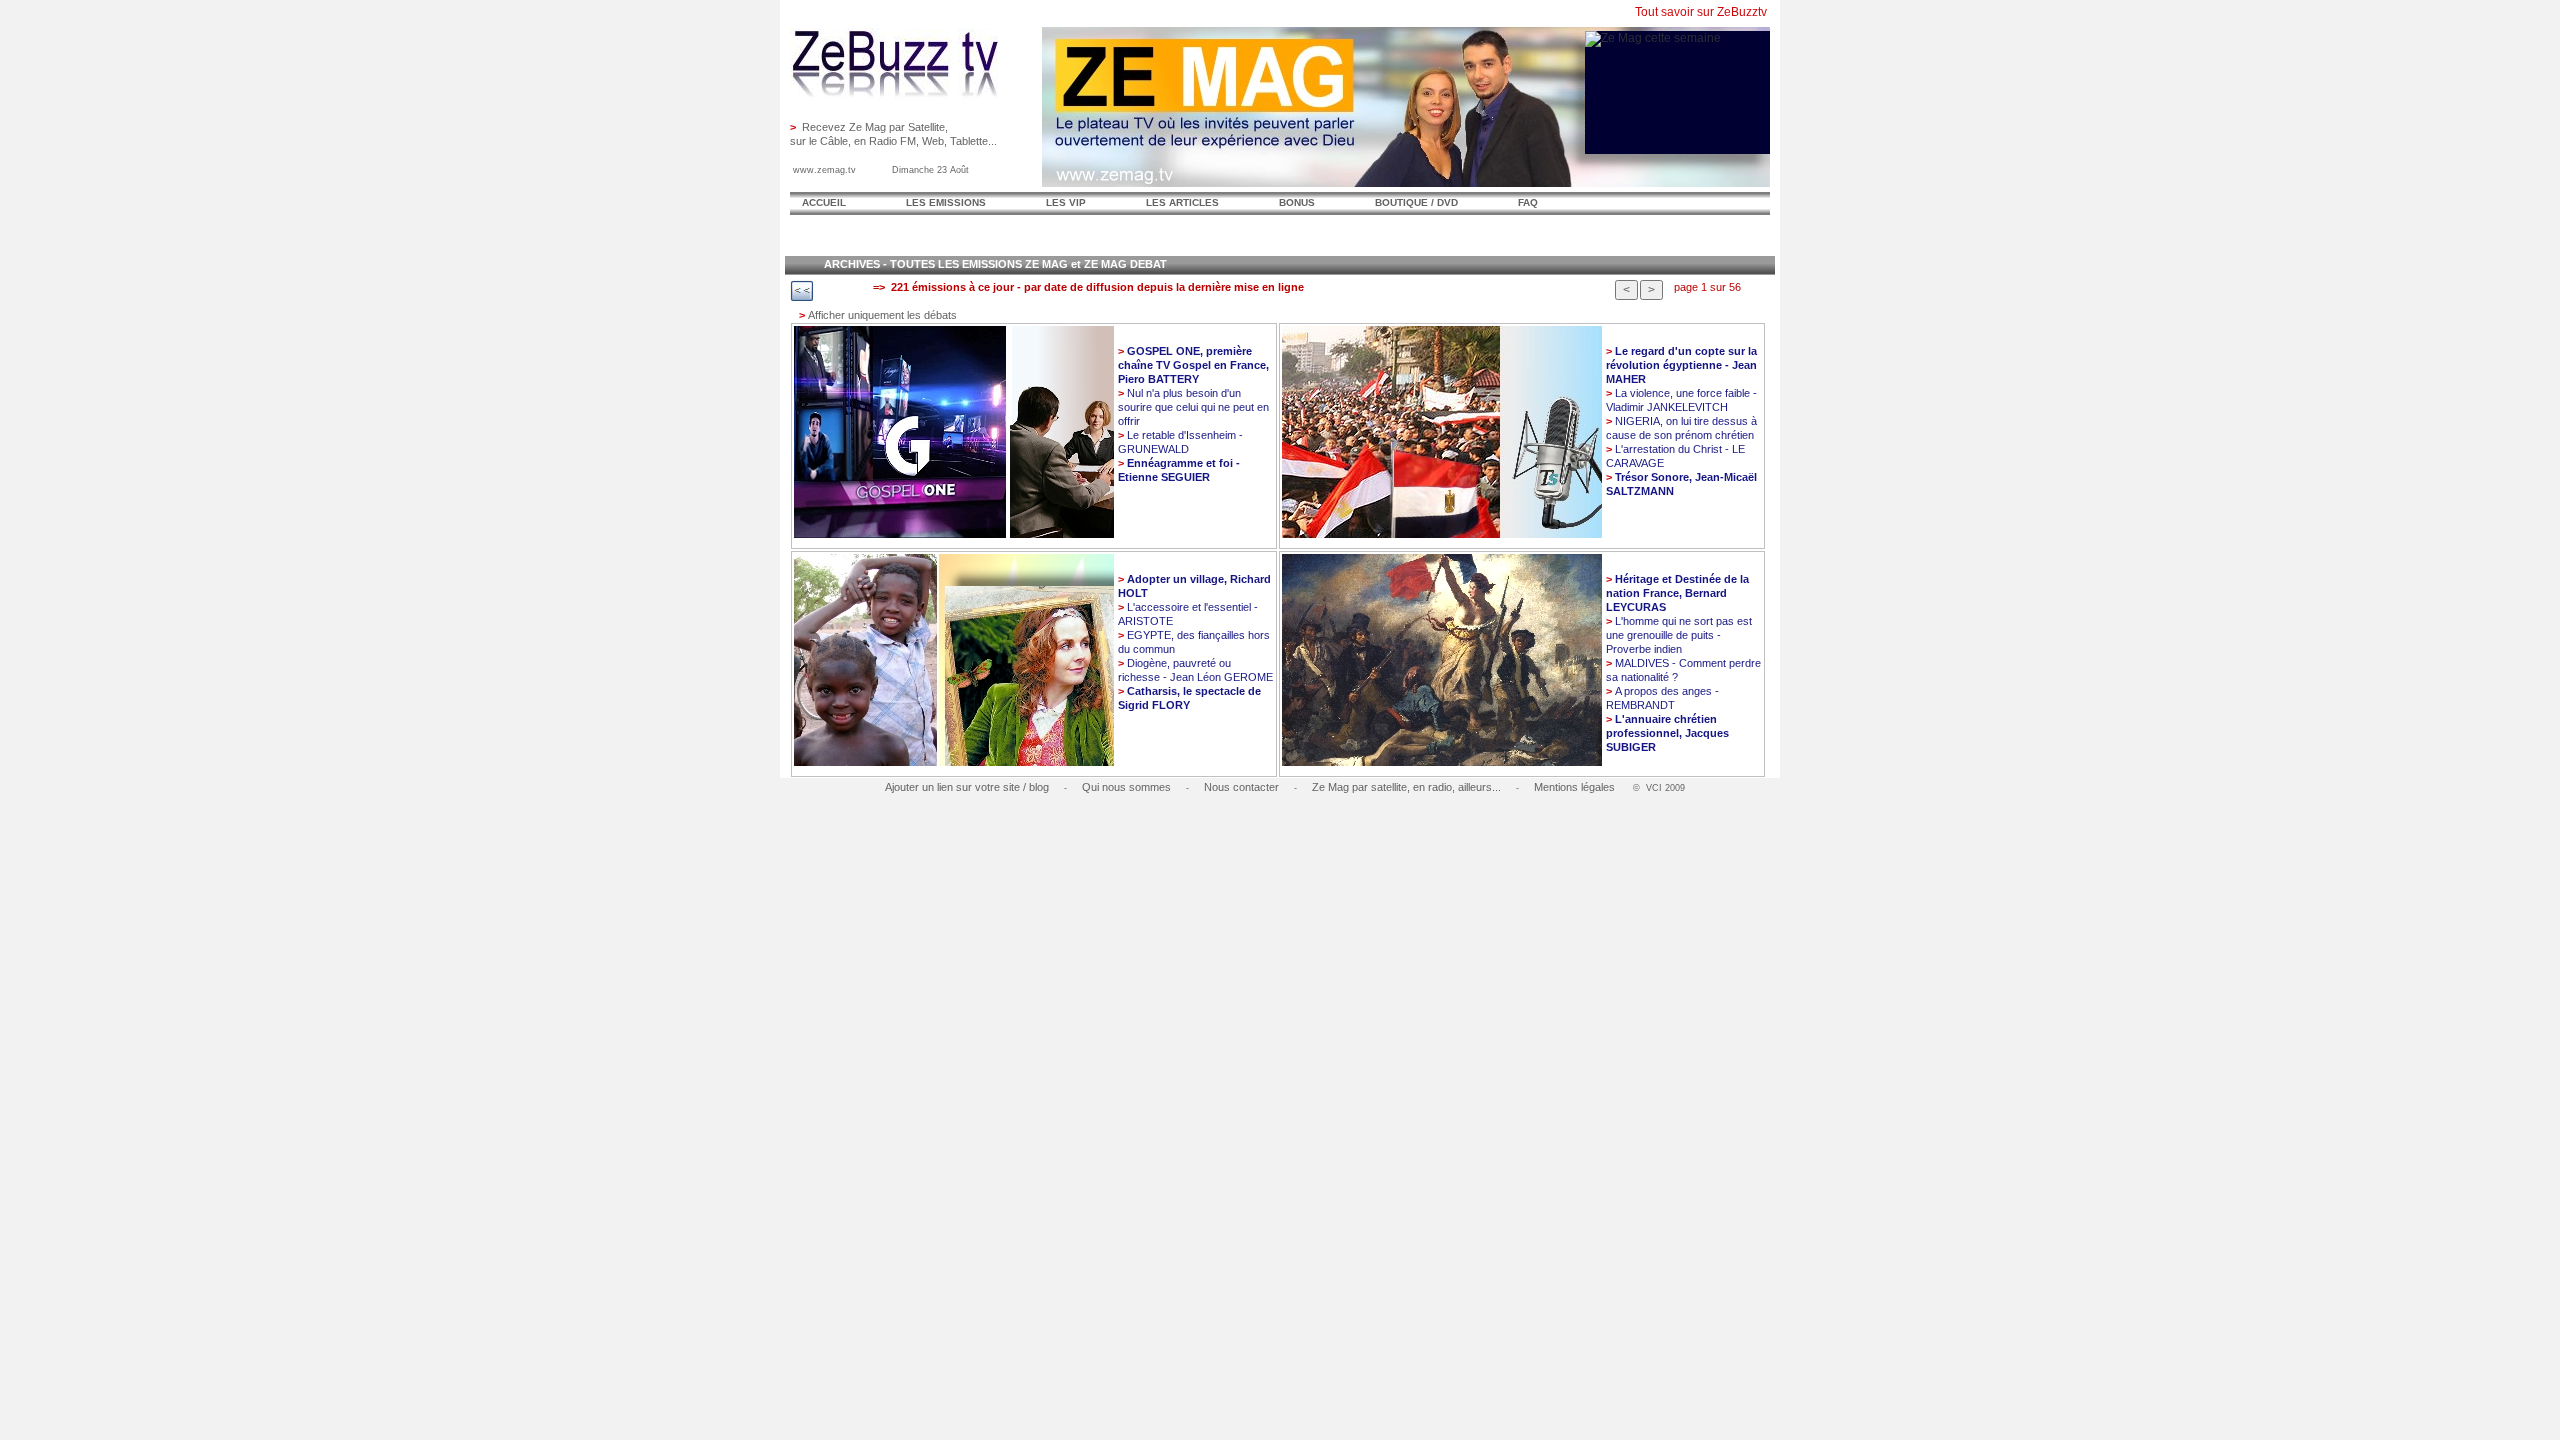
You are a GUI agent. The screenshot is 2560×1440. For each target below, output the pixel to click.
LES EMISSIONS (946, 202)
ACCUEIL (824, 202)
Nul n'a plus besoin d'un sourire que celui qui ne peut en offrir (1193, 407)
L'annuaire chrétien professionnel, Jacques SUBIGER (1667, 733)
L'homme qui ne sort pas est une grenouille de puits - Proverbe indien (1679, 635)
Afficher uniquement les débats (878, 315)
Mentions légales (1574, 787)
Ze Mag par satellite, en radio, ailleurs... (1406, 787)
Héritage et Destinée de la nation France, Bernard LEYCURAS (1677, 593)
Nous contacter (1241, 787)
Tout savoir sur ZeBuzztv (1701, 12)
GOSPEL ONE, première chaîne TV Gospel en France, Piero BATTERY (1193, 365)
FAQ (1528, 202)
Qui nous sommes (1126, 787)
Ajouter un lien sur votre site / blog (967, 787)
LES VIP (1066, 202)
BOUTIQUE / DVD (1416, 202)
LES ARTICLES (1182, 202)
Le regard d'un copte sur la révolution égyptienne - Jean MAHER (1681, 365)
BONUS (1297, 202)
